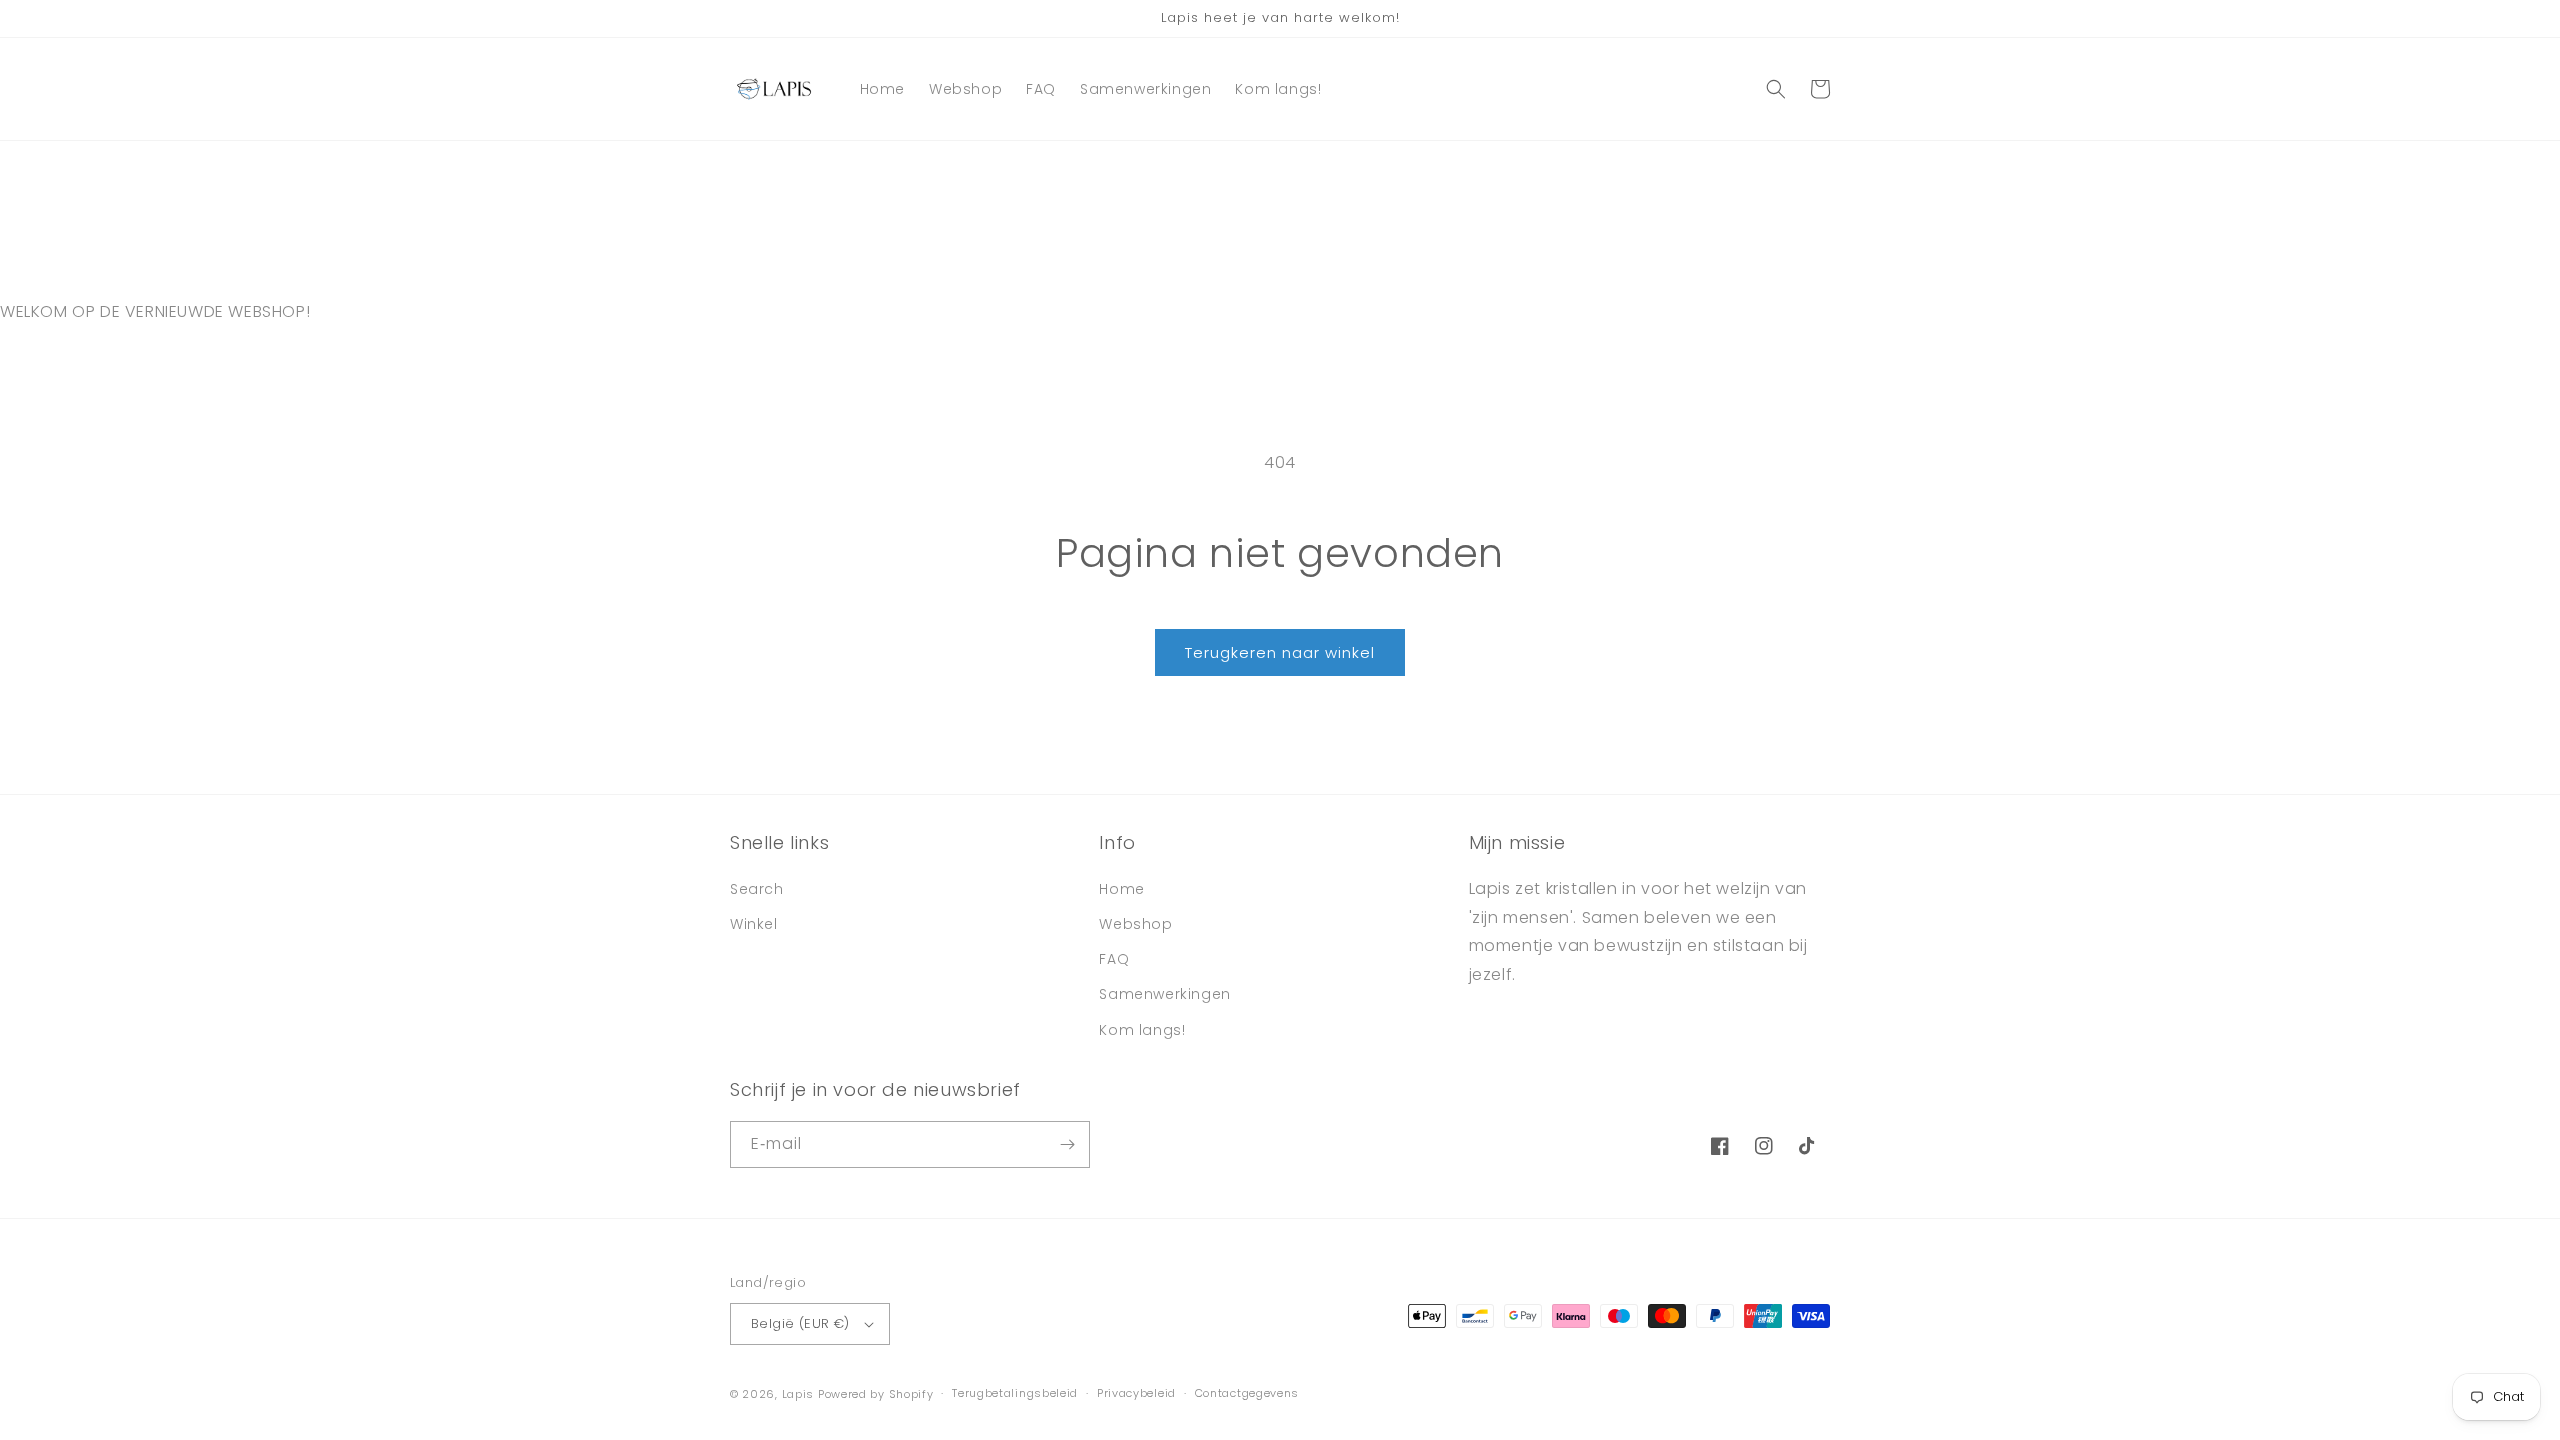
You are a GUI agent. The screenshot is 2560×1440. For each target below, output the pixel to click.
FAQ (1114, 959)
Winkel (754, 924)
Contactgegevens (1247, 1393)
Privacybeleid (1136, 1393)
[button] (1776, 89)
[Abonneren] (1067, 1144)
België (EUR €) (800, 1323)
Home (1121, 889)
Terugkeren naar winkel (1280, 652)
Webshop (1135, 924)
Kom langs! (1142, 1030)
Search (757, 889)
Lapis (798, 1394)
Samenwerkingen (1164, 994)
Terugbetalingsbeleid (1015, 1393)
